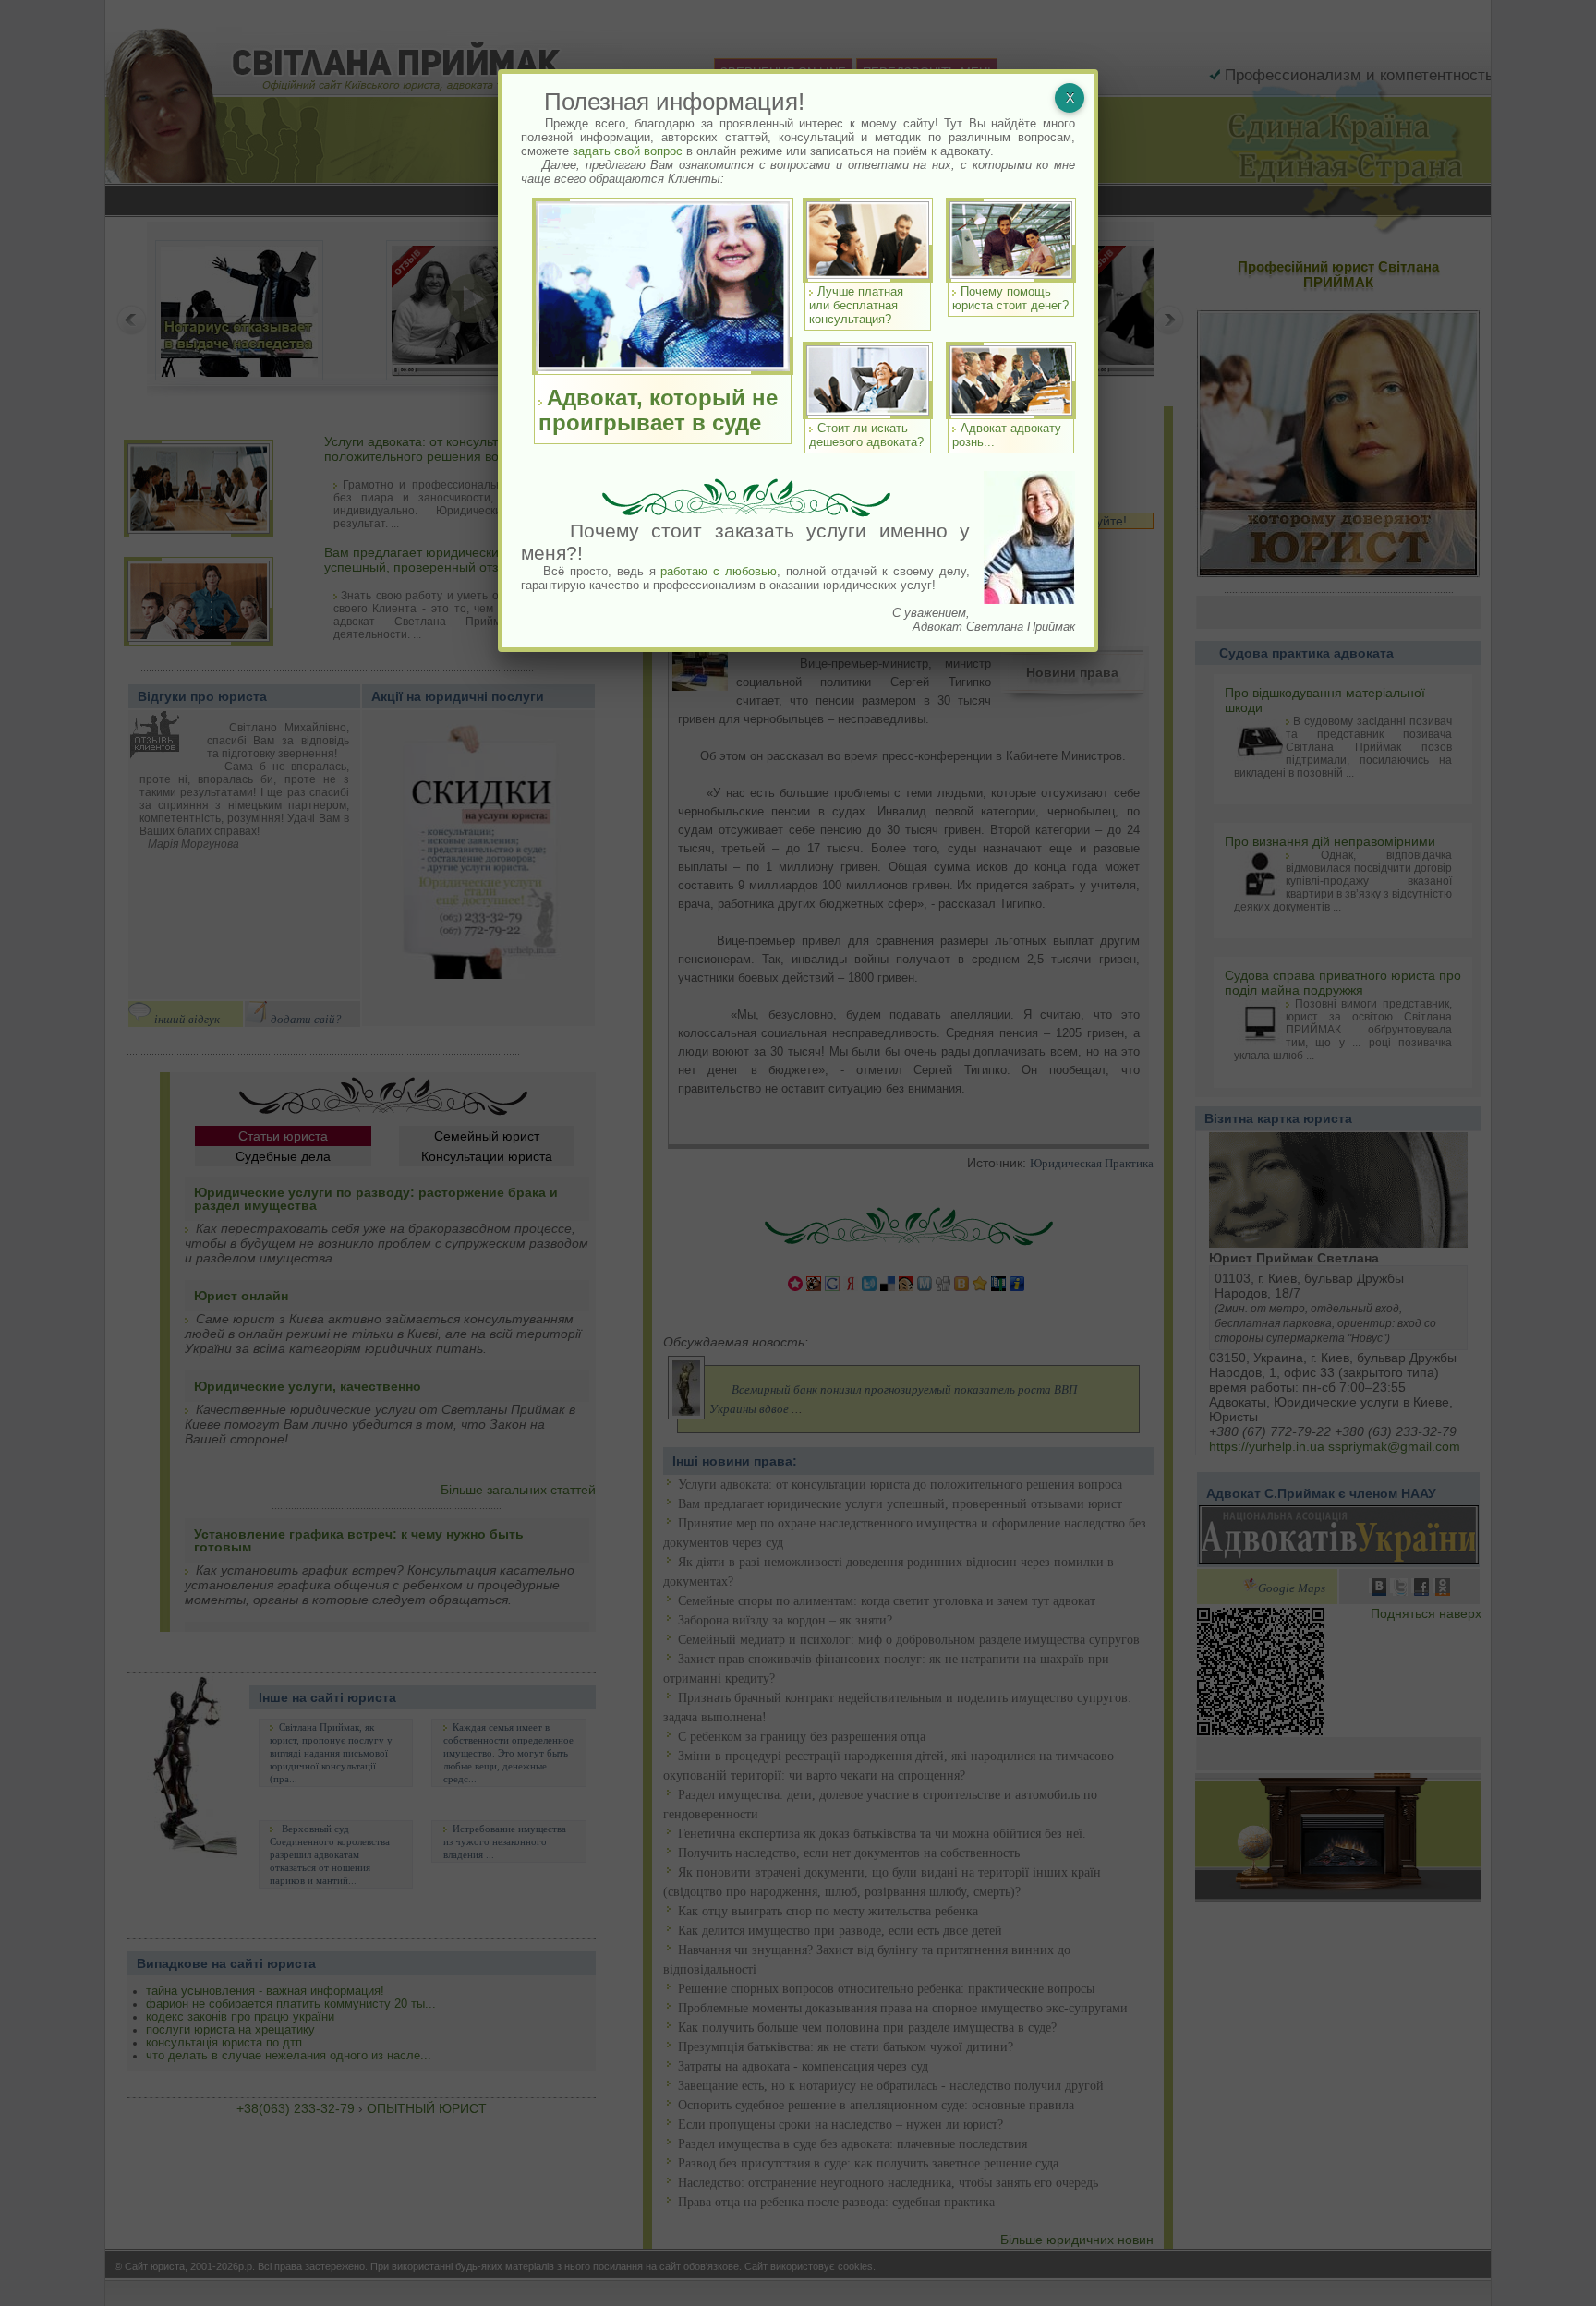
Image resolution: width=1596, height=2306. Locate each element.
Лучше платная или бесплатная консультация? (856, 305)
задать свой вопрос (628, 151)
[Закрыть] (1070, 98)
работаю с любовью (719, 571)
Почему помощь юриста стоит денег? (1010, 298)
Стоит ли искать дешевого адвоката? (866, 435)
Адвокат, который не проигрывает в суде (658, 410)
